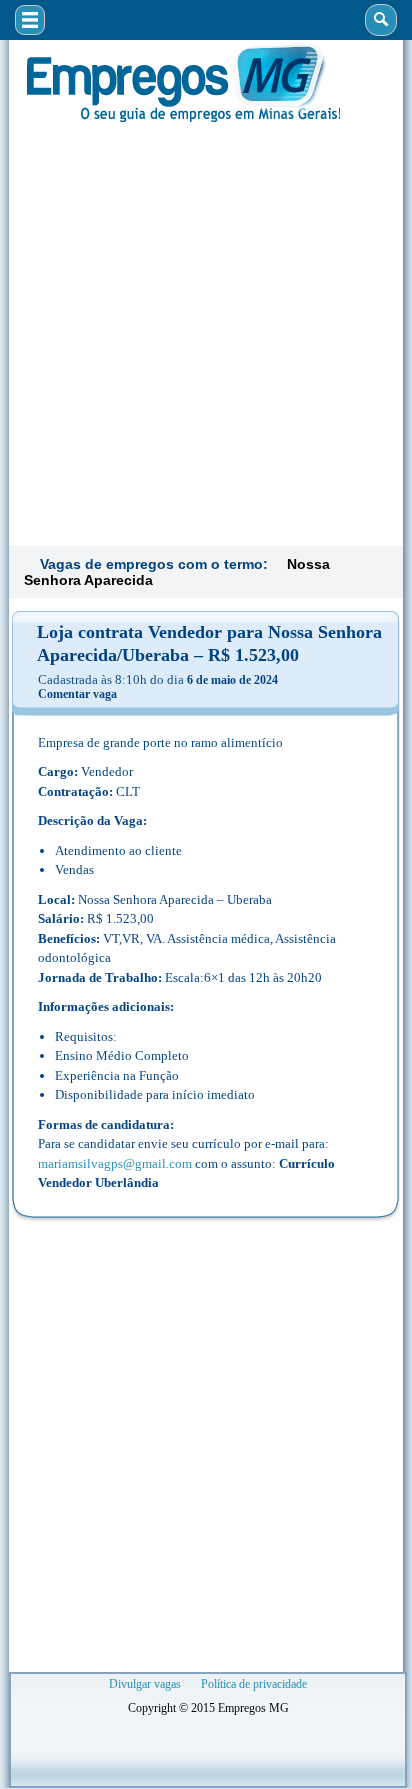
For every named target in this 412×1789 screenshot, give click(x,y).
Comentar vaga (77, 694)
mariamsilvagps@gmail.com (115, 1163)
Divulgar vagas (145, 1684)
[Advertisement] (206, 332)
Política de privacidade (254, 1684)
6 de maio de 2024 (232, 680)
